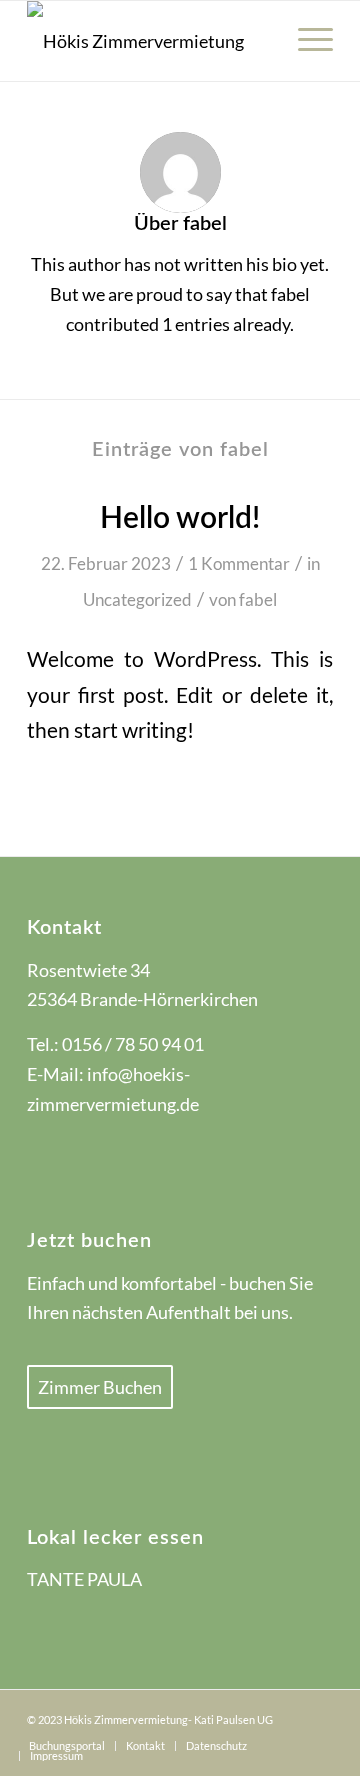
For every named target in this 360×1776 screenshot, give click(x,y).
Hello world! (180, 519)
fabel (258, 599)
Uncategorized (137, 599)
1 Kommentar (239, 563)
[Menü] (305, 41)
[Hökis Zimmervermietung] (149, 41)
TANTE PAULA (84, 1579)
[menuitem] (305, 41)
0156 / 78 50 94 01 (133, 1044)
